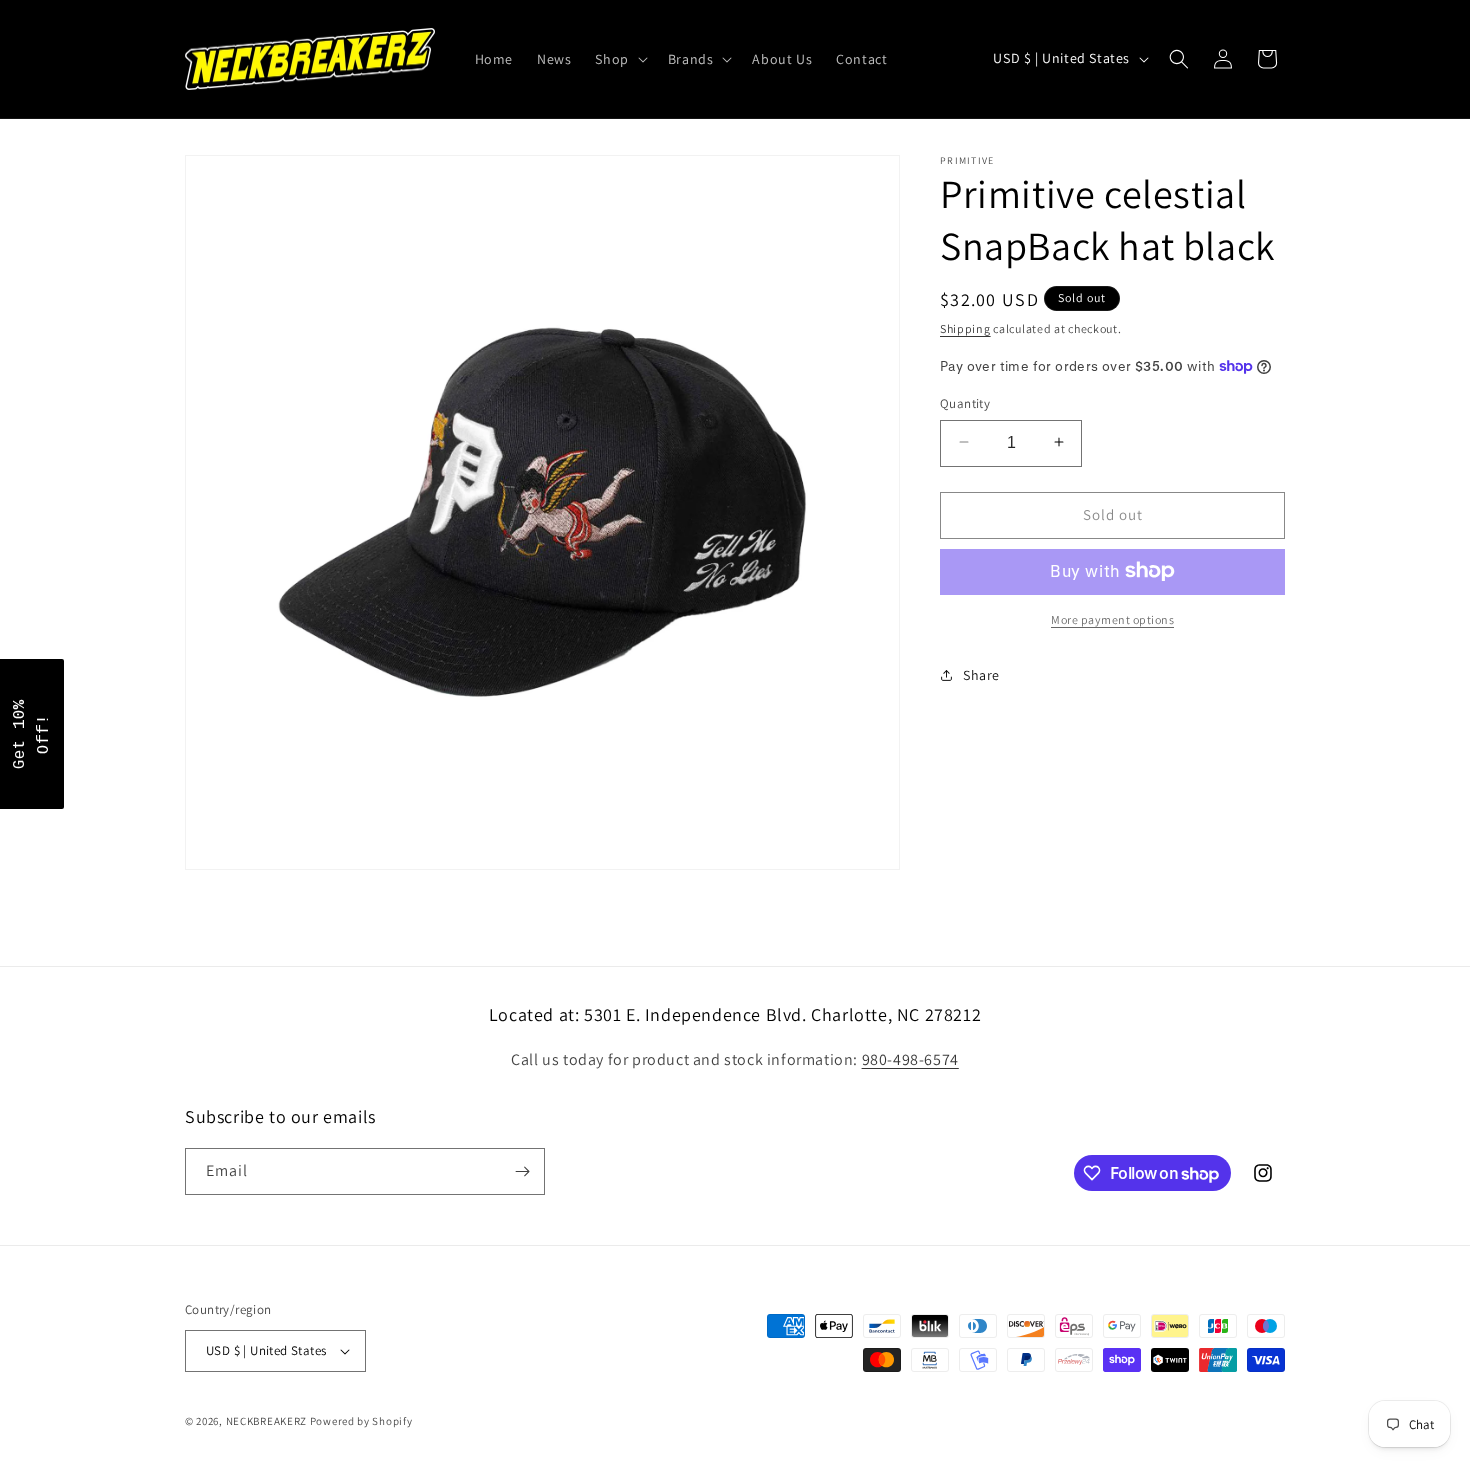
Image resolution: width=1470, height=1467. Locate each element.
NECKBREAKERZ (266, 1421)
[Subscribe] (522, 1171)
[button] (619, 59)
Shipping (965, 328)
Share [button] (981, 674)
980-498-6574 (910, 1059)
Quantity (965, 402)
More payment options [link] (1112, 618)
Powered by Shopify (361, 1421)
